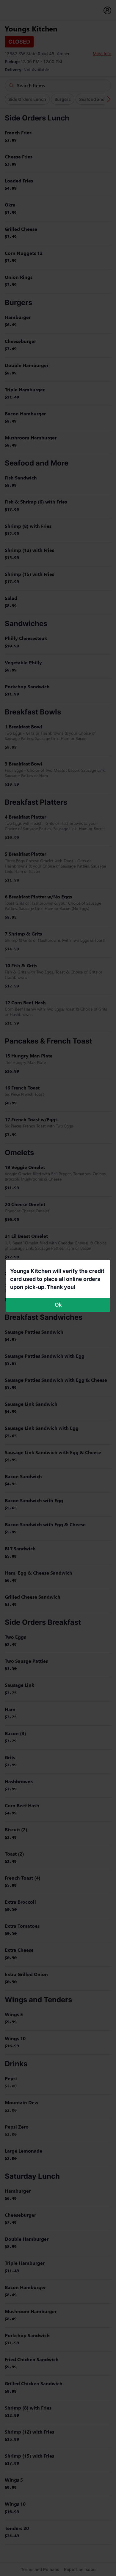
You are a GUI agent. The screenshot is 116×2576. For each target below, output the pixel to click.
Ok (58, 1305)
